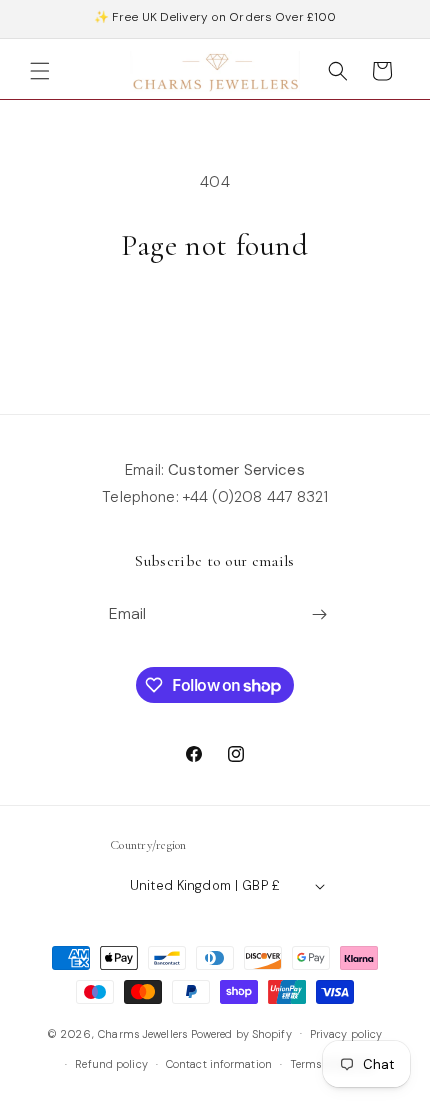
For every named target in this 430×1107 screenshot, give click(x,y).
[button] (40, 71)
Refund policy (111, 1064)
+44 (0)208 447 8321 (255, 497)
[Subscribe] (320, 614)
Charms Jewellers (142, 1033)
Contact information (219, 1064)
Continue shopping (215, 320)
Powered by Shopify (241, 1033)
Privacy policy (346, 1034)
